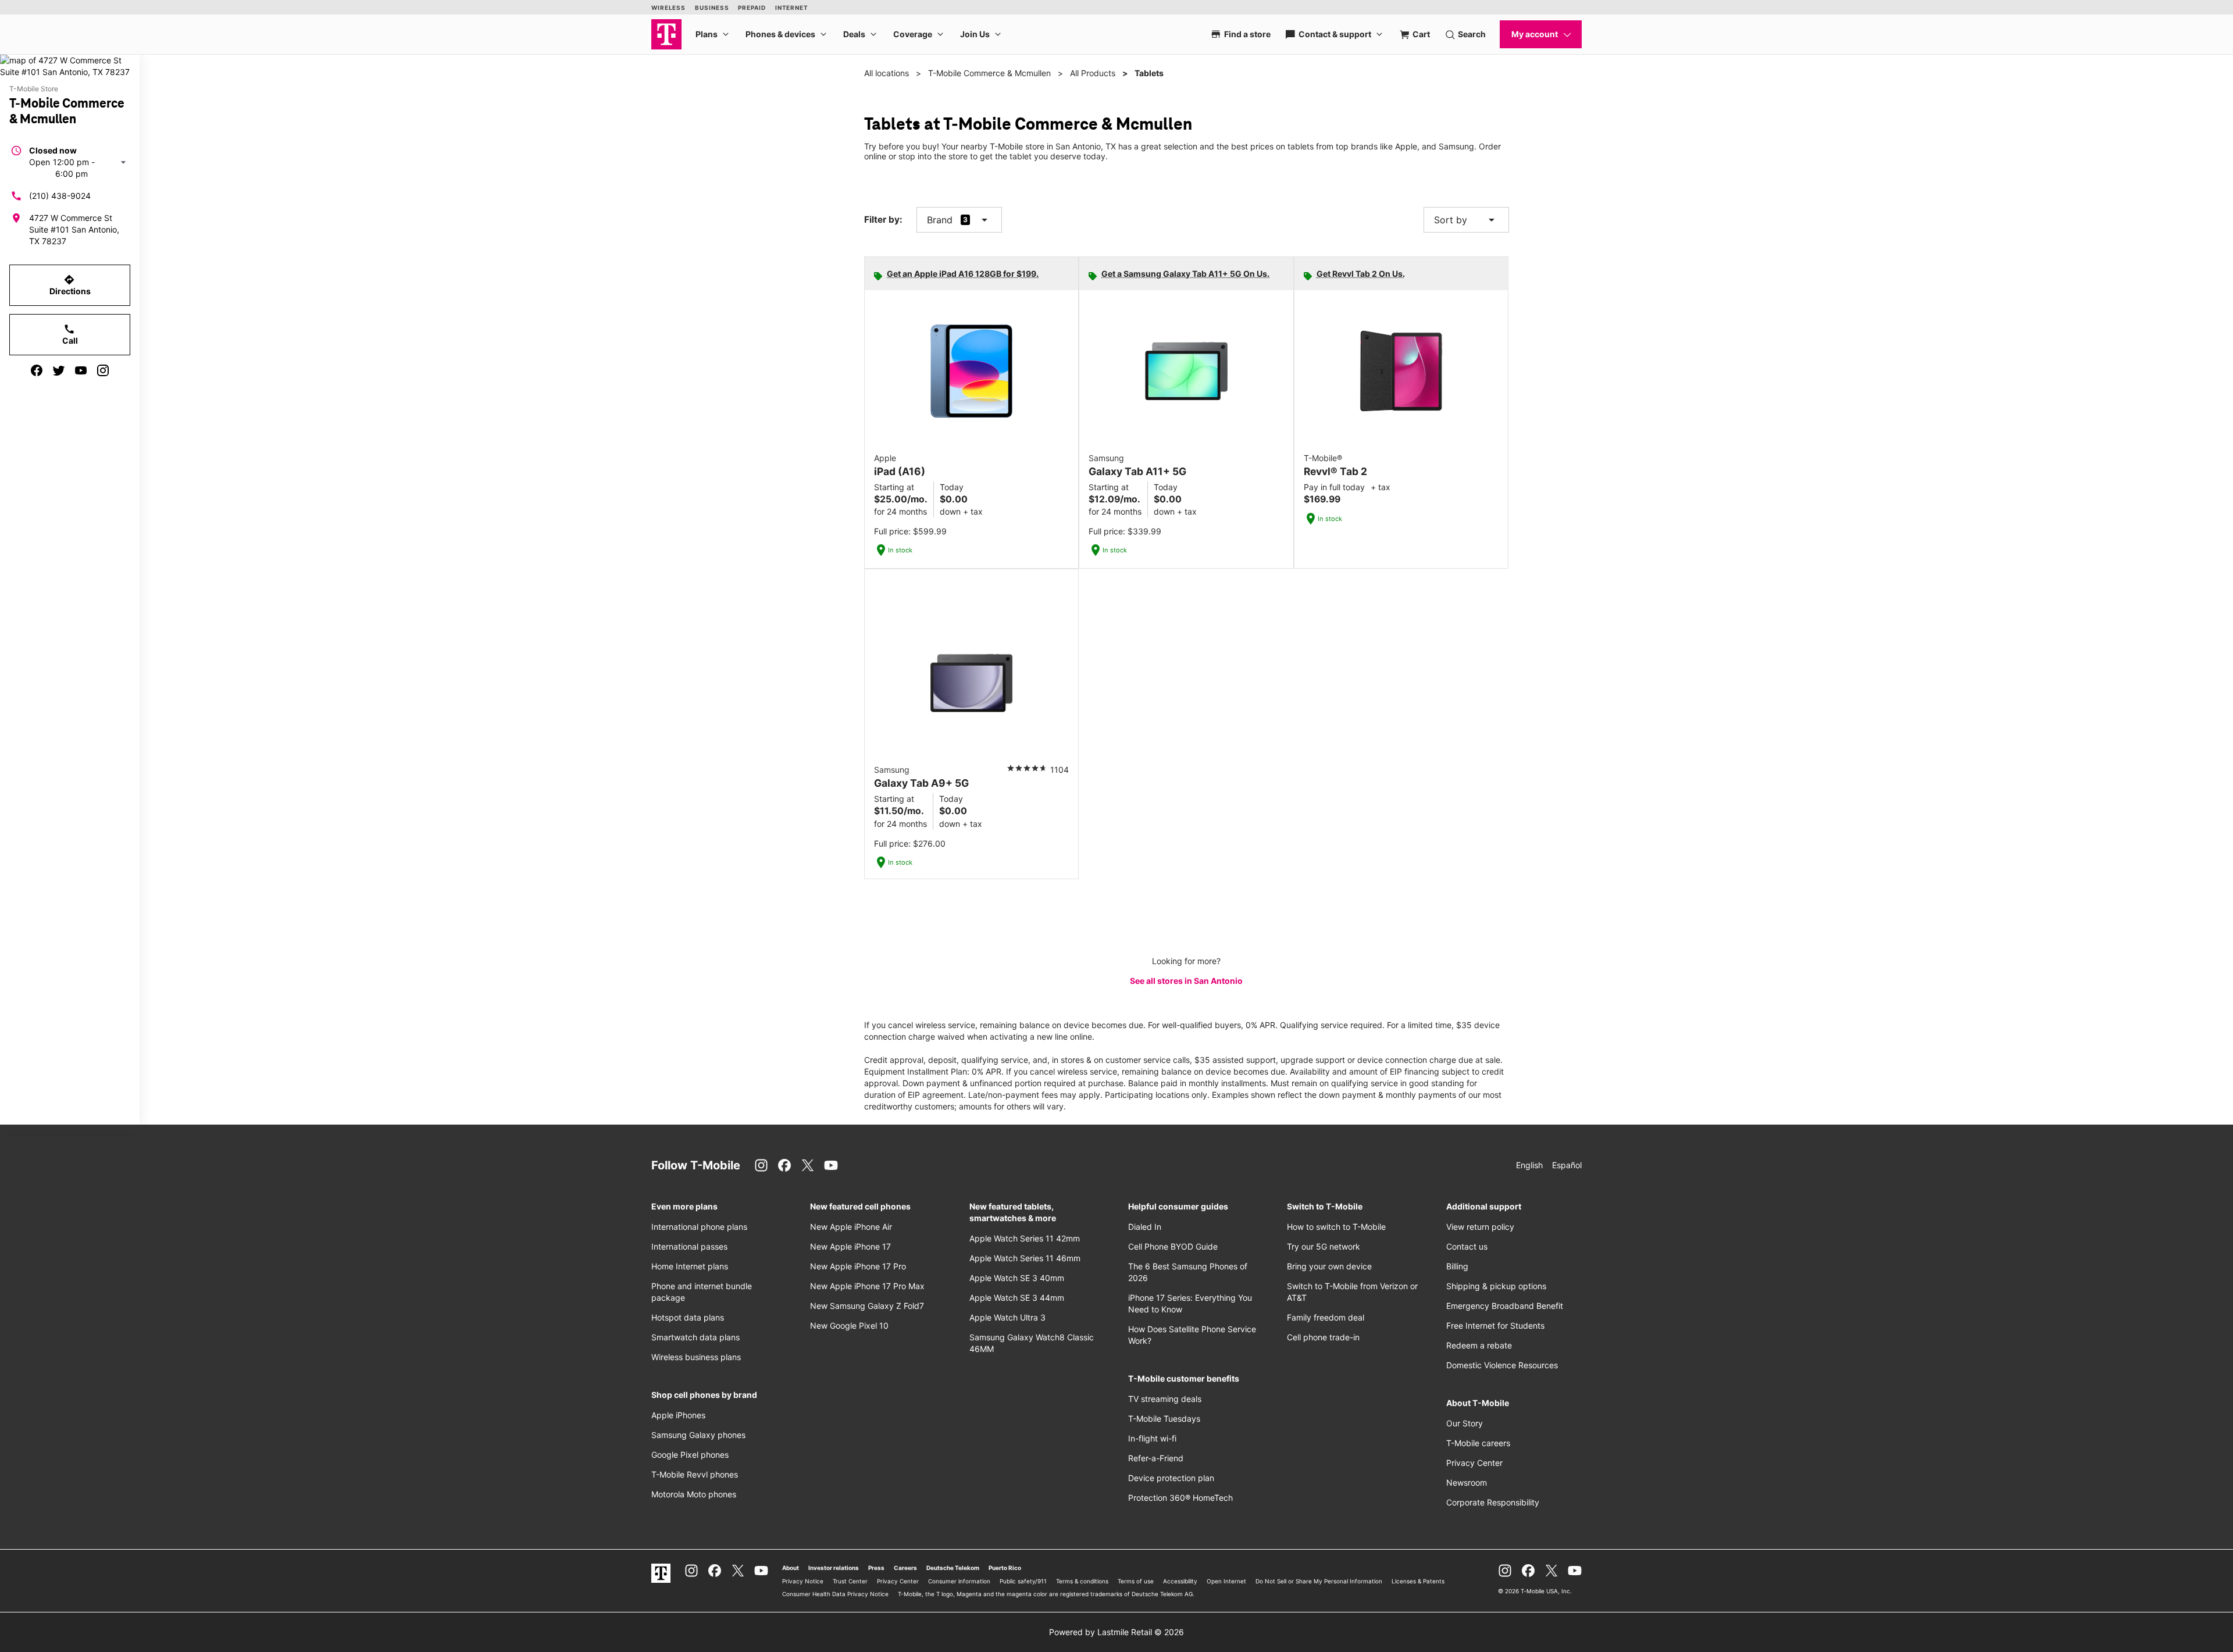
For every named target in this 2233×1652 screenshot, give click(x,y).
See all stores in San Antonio (1186, 981)
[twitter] (59, 370)
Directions (70, 285)
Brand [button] (940, 220)
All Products (1093, 73)
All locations (887, 73)
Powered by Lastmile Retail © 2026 (1116, 1632)
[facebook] (37, 370)
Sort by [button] (1466, 220)
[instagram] (103, 370)
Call (70, 334)
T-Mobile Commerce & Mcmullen (989, 73)
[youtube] (81, 370)
